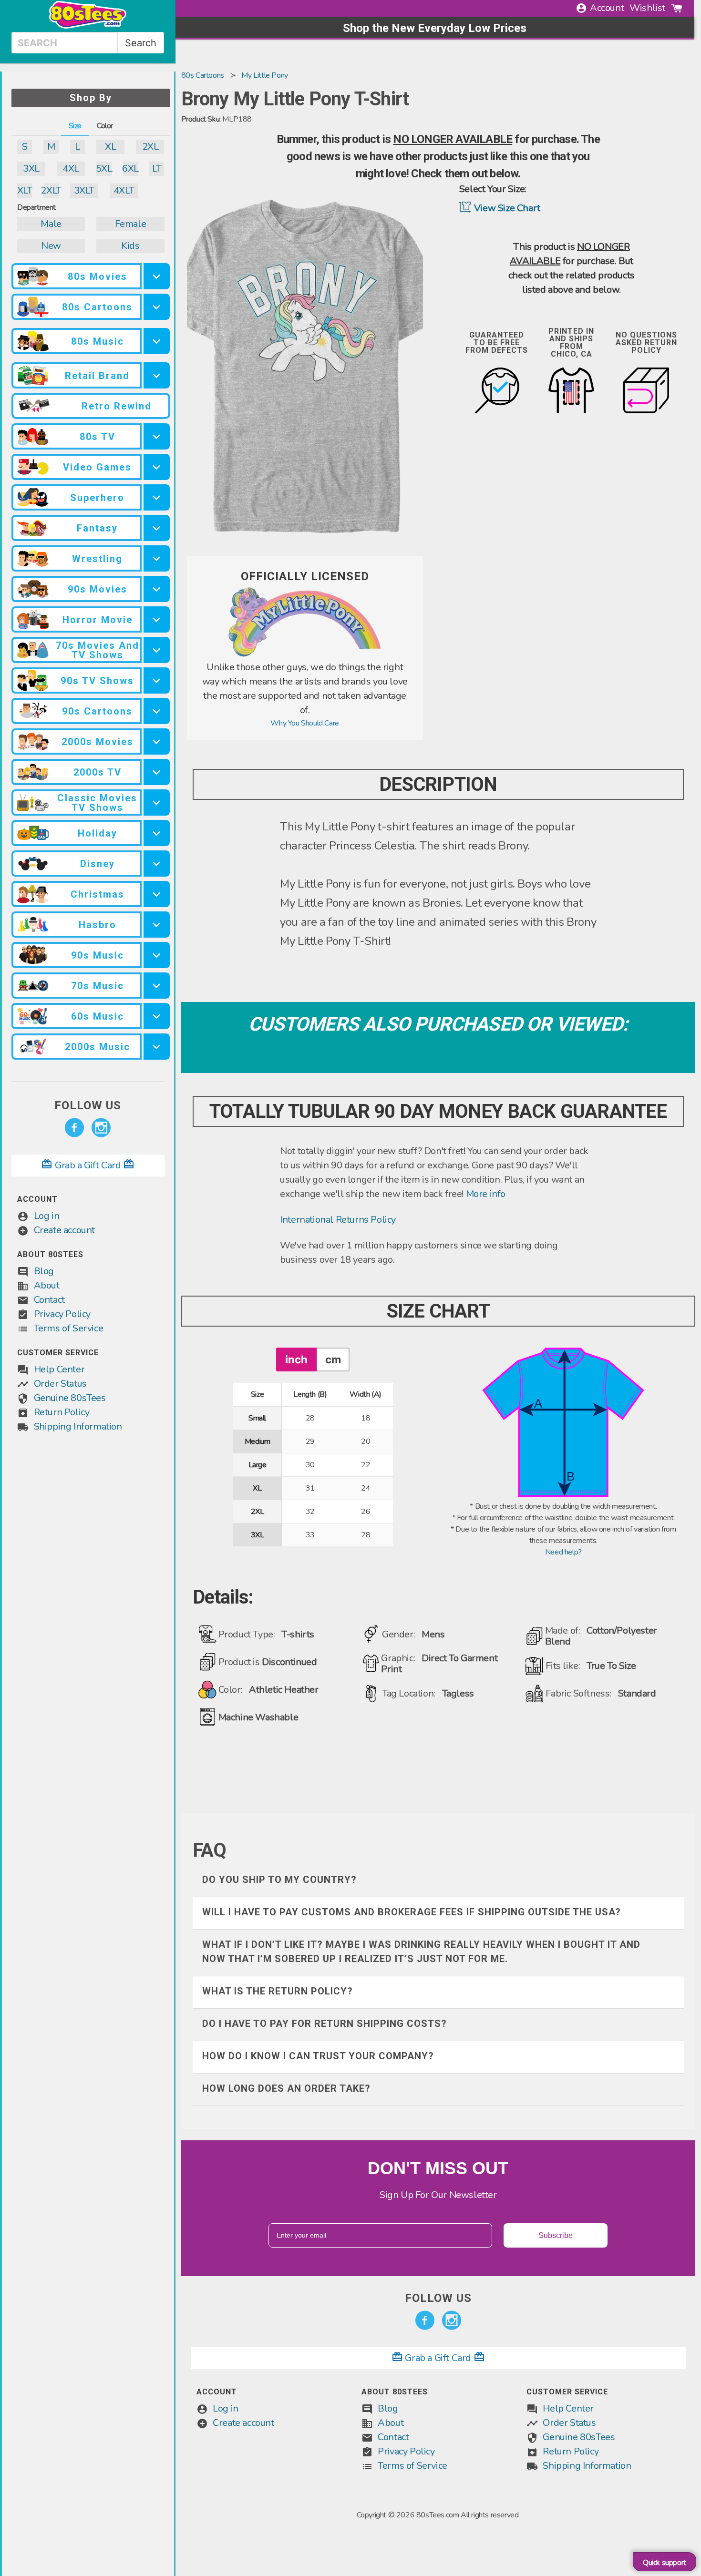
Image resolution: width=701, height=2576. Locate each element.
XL (110, 147)
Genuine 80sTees (70, 1398)
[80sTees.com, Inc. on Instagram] (101, 1128)
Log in (47, 1216)
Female (131, 224)
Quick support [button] (665, 2563)
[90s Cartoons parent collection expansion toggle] (157, 711)
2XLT (51, 190)
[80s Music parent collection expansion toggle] (157, 341)
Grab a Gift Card (88, 1165)
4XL (71, 169)
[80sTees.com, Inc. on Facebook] (74, 1128)
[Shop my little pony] (305, 654)
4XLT (124, 190)
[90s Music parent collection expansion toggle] (157, 955)
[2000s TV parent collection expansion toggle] (157, 772)
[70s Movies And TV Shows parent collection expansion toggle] (157, 650)
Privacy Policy (62, 1314)
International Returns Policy (338, 1220)
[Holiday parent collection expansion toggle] (157, 833)
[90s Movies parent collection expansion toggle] (157, 589)
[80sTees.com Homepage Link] (88, 26)
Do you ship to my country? (279, 1880)
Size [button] (75, 126)
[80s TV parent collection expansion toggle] (157, 436)
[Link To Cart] (677, 8)
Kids (130, 246)
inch (296, 1359)
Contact (49, 1300)
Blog (44, 1271)
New (51, 246)
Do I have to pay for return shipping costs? (325, 2024)
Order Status (60, 1384)
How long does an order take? (286, 2088)
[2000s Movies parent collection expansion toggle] (157, 741)
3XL (31, 169)
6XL (130, 169)
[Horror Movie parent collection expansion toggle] (157, 619)
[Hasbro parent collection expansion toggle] (157, 925)
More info (486, 1194)
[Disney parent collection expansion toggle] (157, 864)
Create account (64, 1230)
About (47, 1285)
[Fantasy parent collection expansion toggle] (157, 528)
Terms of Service (69, 1328)
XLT (25, 190)
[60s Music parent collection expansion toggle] (157, 1016)
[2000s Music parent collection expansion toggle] (157, 1047)
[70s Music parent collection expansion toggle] (157, 986)
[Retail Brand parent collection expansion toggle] (157, 375)
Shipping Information (78, 1426)
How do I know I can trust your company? (318, 2056)
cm (333, 1359)
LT (157, 169)
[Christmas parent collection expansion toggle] (157, 894)
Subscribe (556, 2235)
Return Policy (62, 1412)
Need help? (563, 1552)
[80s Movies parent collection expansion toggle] (157, 276)
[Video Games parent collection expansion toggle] (157, 467)
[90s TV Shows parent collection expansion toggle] (157, 680)
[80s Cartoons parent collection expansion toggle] (157, 307)
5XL (104, 169)
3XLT (84, 190)
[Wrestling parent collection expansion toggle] (157, 558)
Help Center (59, 1369)
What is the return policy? (278, 1991)
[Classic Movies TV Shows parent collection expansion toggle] (157, 802)
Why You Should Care (304, 723)
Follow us (88, 1105)
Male (51, 224)
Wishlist (647, 8)
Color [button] (105, 126)
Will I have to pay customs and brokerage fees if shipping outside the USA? (412, 1912)
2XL (150, 147)
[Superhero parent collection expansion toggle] (157, 497)
